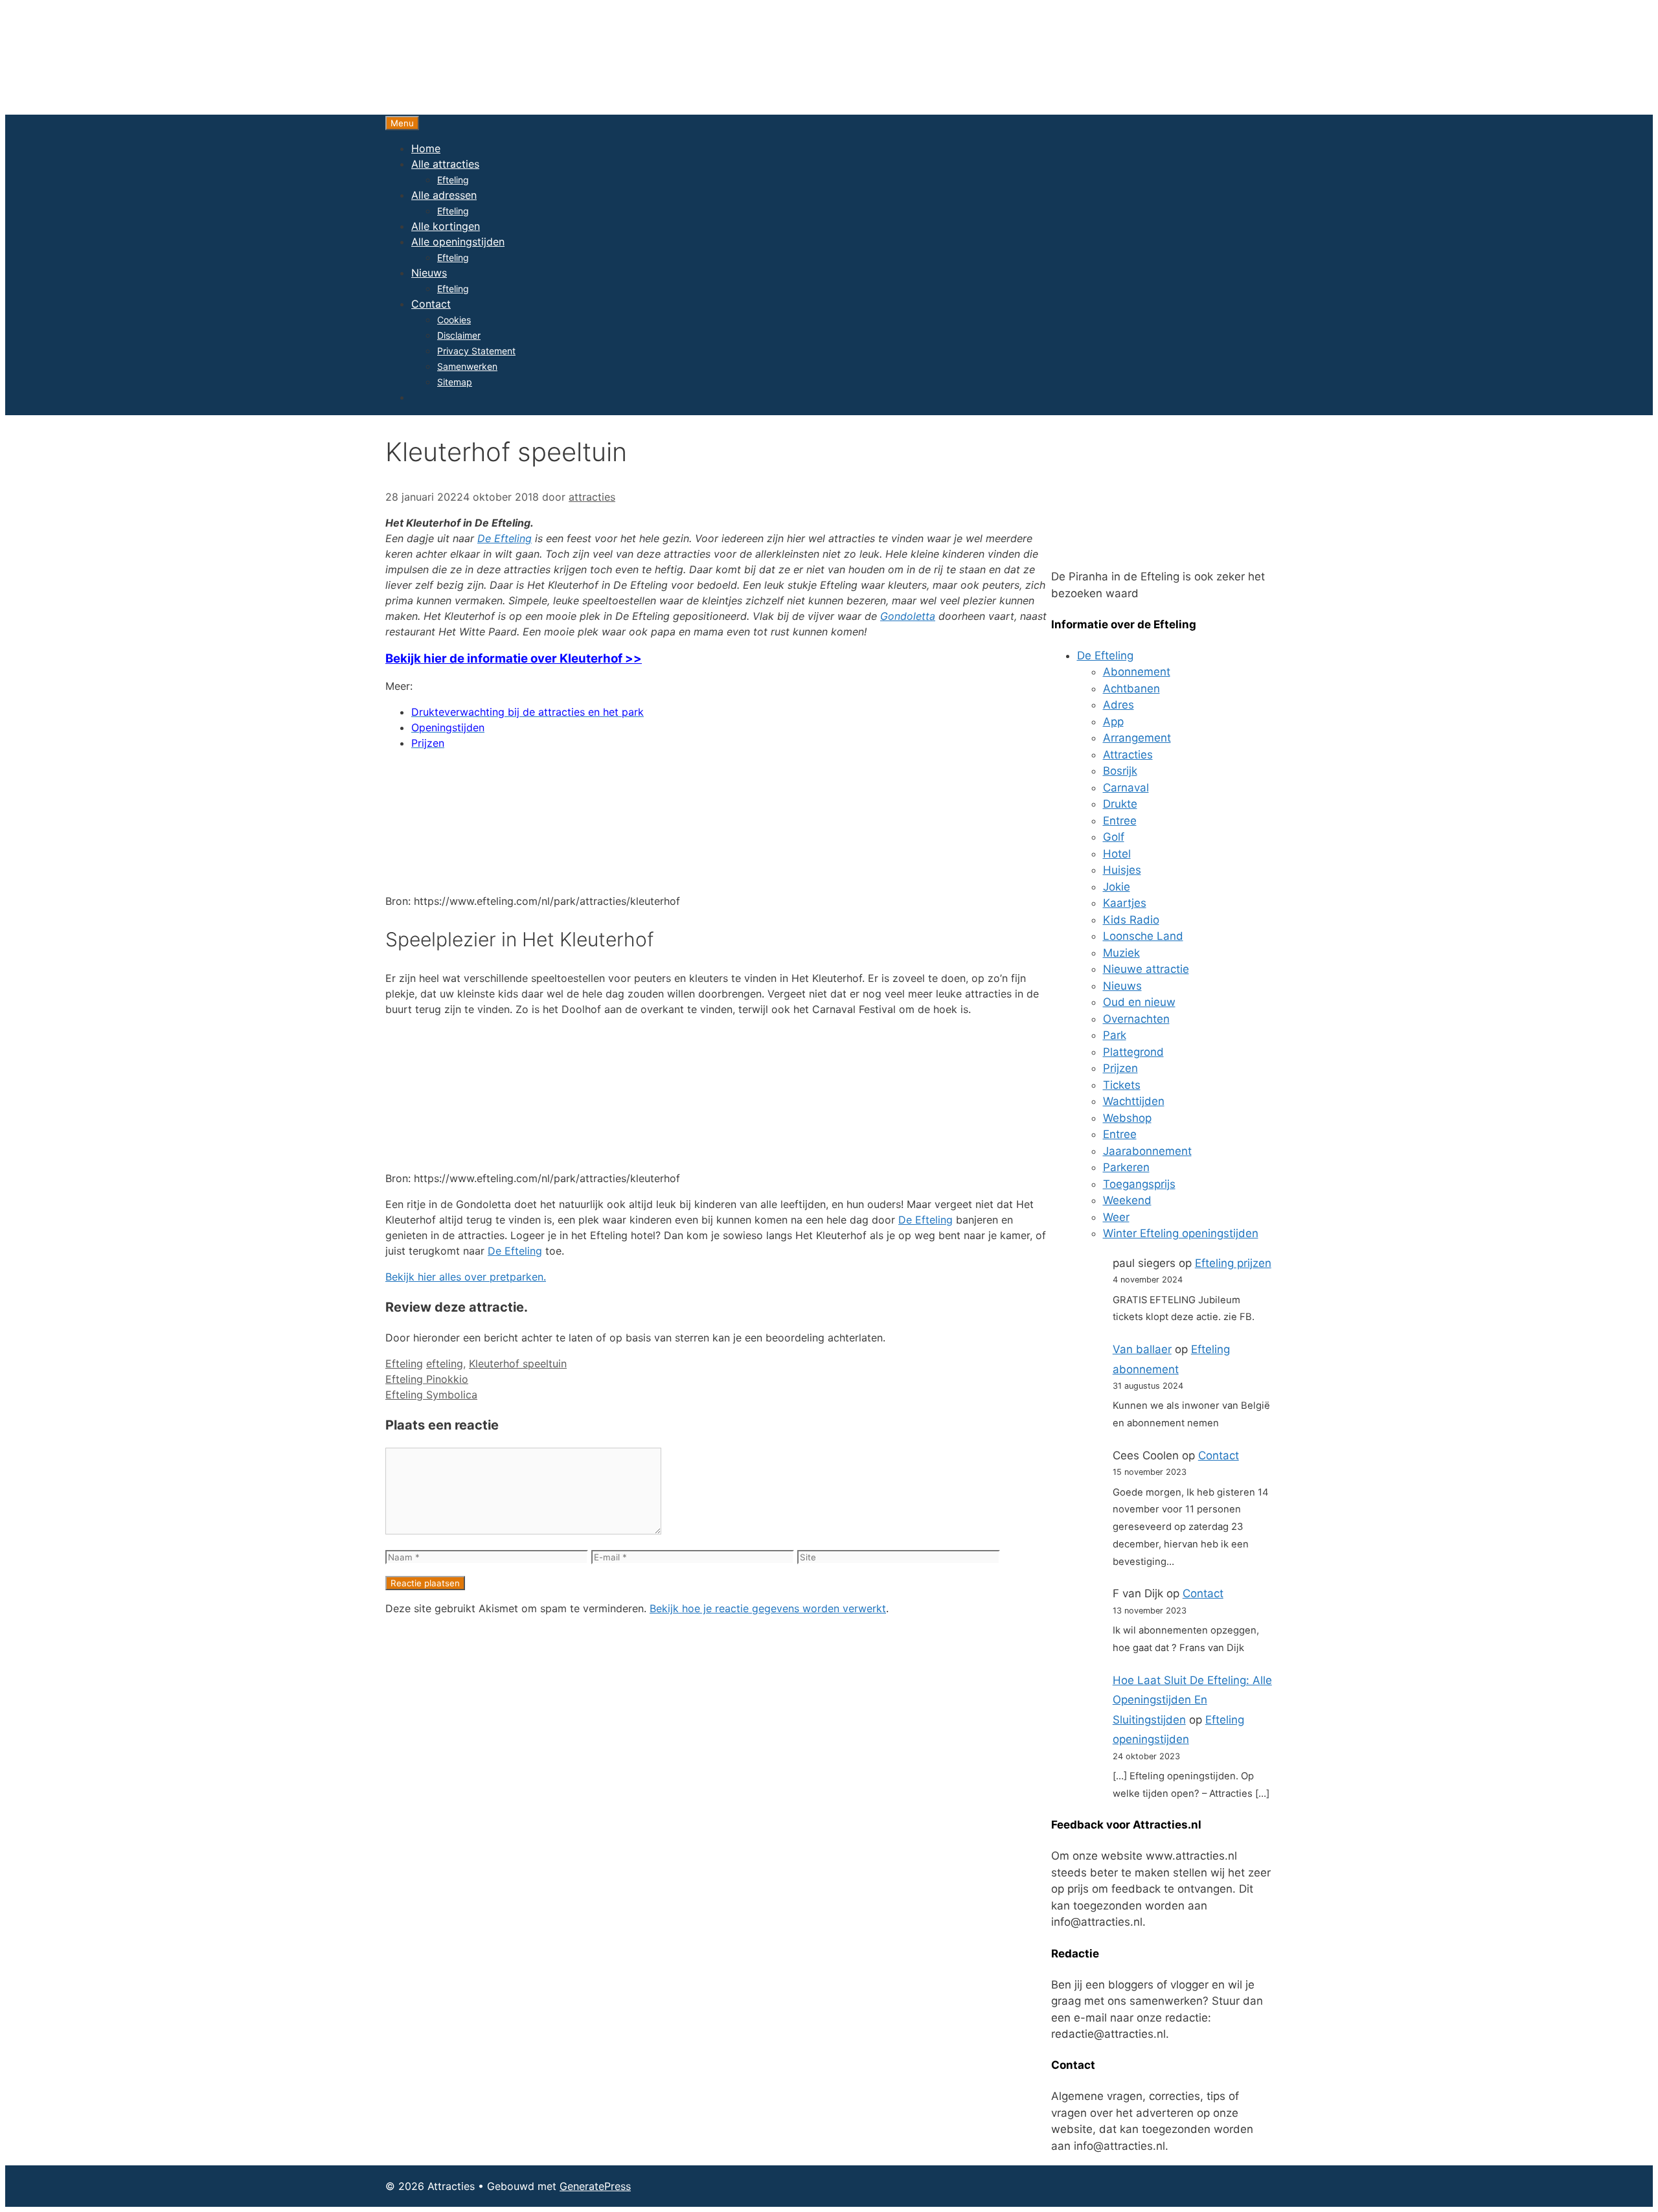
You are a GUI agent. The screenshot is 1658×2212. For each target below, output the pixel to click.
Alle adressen (444, 195)
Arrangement (1137, 738)
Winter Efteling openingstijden (1181, 1233)
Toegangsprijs (1139, 1184)
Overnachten (1136, 1019)
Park (1115, 1035)
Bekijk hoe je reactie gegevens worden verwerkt (768, 1608)
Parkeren (1126, 1167)
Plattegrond (1133, 1052)
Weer (1116, 1217)
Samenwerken (467, 366)
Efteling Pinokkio (427, 1379)
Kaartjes (1125, 903)
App (1113, 722)
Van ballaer (1142, 1349)
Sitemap (455, 382)
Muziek (1121, 953)
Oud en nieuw (1139, 1002)
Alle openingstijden (458, 242)
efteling (445, 1363)
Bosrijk (1120, 771)
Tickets (1122, 1085)
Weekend (1127, 1200)
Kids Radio (1131, 920)
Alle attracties (445, 164)
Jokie (1117, 887)
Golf (1114, 837)
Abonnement (1137, 672)
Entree (1120, 821)
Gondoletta (908, 616)
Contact (431, 304)
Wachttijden (1134, 1101)
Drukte (1120, 804)
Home (426, 148)
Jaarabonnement (1147, 1151)
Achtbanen (1131, 689)
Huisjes (1122, 870)
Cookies (454, 320)
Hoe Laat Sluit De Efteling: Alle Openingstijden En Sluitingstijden (1192, 1700)
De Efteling (505, 538)
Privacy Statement (476, 351)
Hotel (1117, 854)
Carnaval (1126, 788)
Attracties (1128, 755)
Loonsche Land (1143, 936)
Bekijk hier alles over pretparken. (466, 1277)
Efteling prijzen (1233, 1263)
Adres (1119, 705)
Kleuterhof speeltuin (518, 1363)
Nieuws (429, 273)
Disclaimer (459, 335)
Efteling (453, 180)
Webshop (1127, 1118)
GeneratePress (595, 2186)
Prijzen (1120, 1068)
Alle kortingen (446, 226)
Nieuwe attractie (1146, 969)
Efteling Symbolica (431, 1395)
